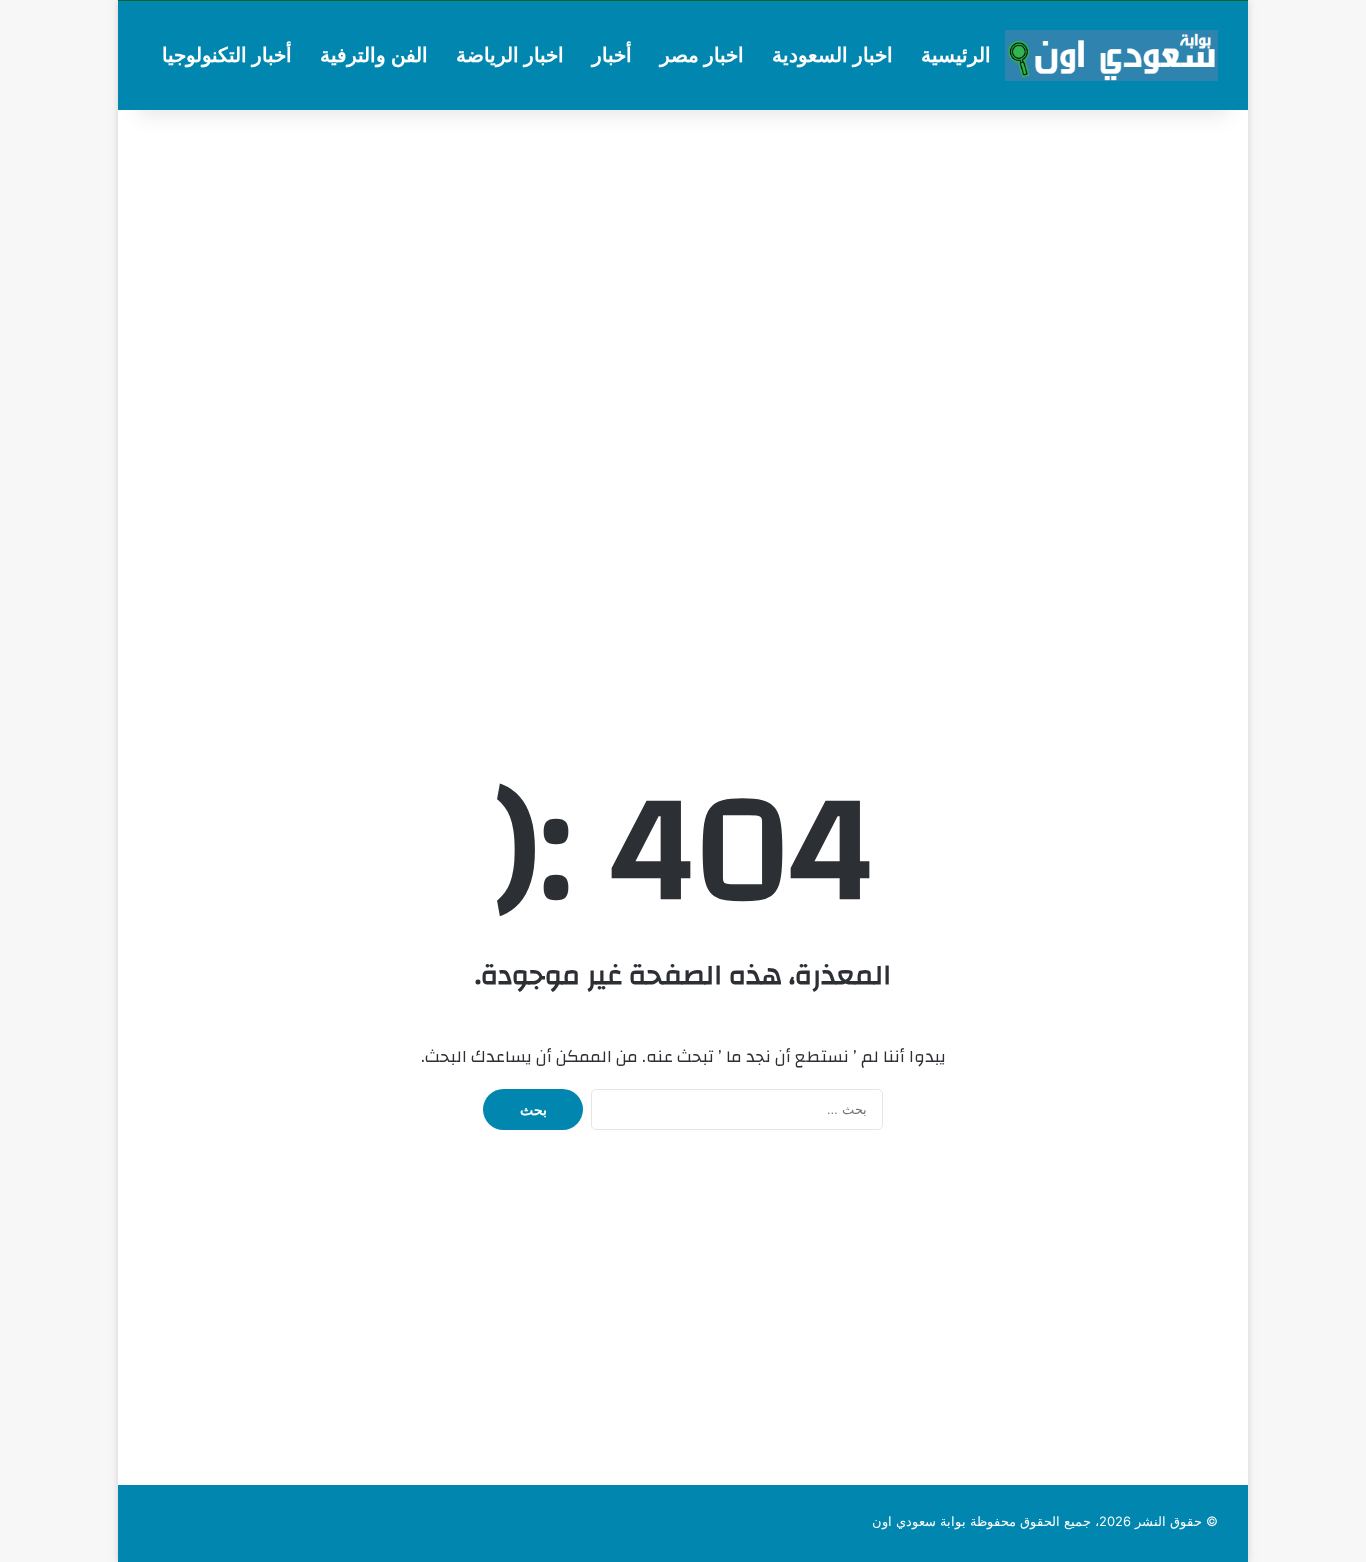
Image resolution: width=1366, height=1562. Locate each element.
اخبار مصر (702, 55)
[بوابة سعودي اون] (1111, 55)
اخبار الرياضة (510, 55)
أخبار (612, 55)
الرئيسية (956, 55)
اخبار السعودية (832, 55)
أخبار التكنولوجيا (227, 55)
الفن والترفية (374, 55)
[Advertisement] (683, 270)
